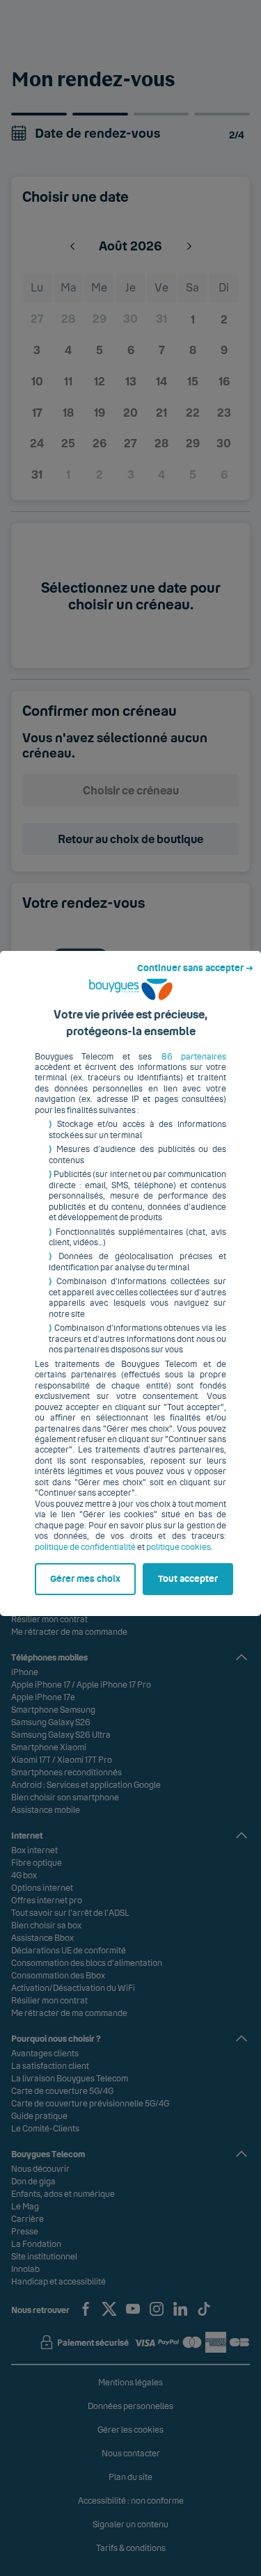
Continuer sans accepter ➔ (195, 968)
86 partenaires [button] (194, 1057)
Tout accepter (188, 1579)
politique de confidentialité (85, 1547)
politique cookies (179, 1547)
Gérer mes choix (85, 1579)
